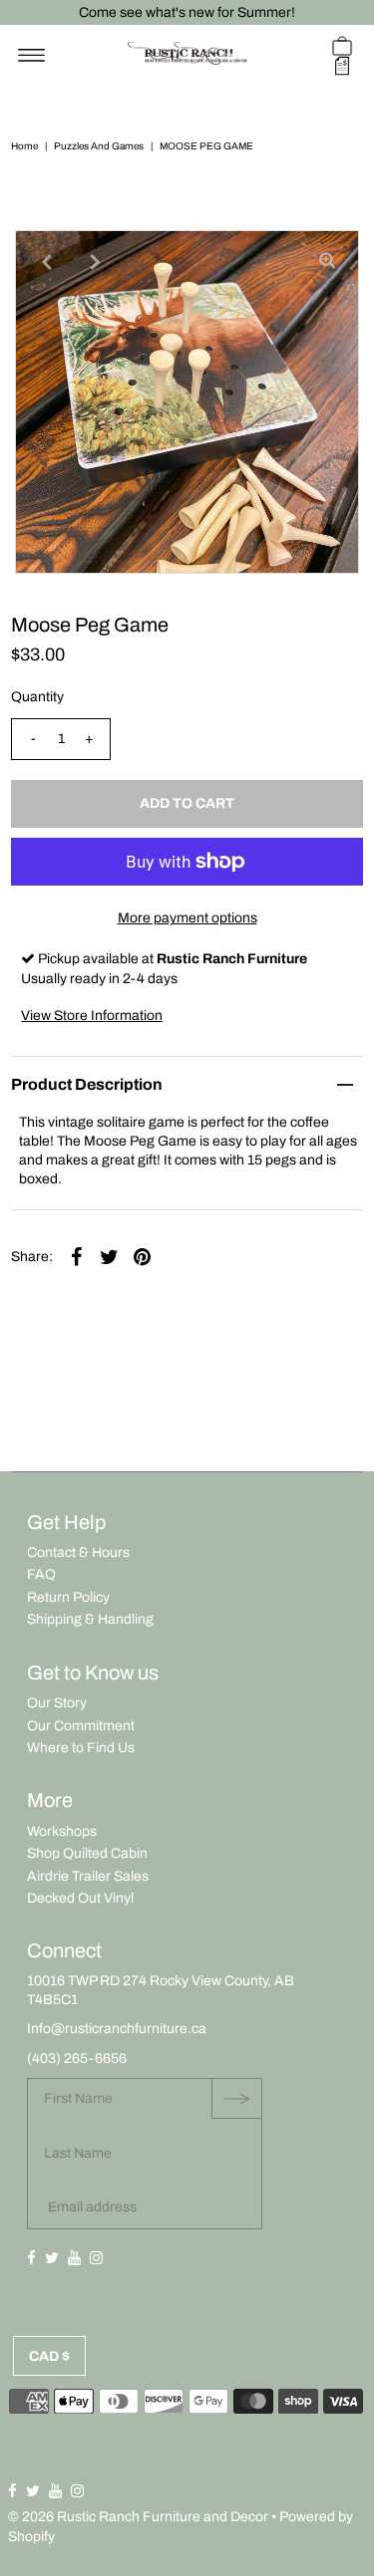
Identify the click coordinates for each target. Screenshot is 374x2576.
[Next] (96, 262)
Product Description (87, 1084)
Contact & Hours (78, 1552)
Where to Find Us (81, 1748)
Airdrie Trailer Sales (88, 1876)
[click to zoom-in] (327, 262)
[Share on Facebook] (76, 1257)
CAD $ (49, 2356)
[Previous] (47, 262)
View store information (92, 1016)
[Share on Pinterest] (142, 1257)
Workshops (62, 1831)
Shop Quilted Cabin (87, 1853)
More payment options (187, 918)
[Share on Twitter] (109, 1257)
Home (24, 146)
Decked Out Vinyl (80, 1898)
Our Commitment (81, 1726)
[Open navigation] (31, 56)
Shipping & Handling (90, 1619)
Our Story (57, 1703)
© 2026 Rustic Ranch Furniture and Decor (138, 2517)
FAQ (41, 1574)
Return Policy (68, 1597)
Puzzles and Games (99, 146)
